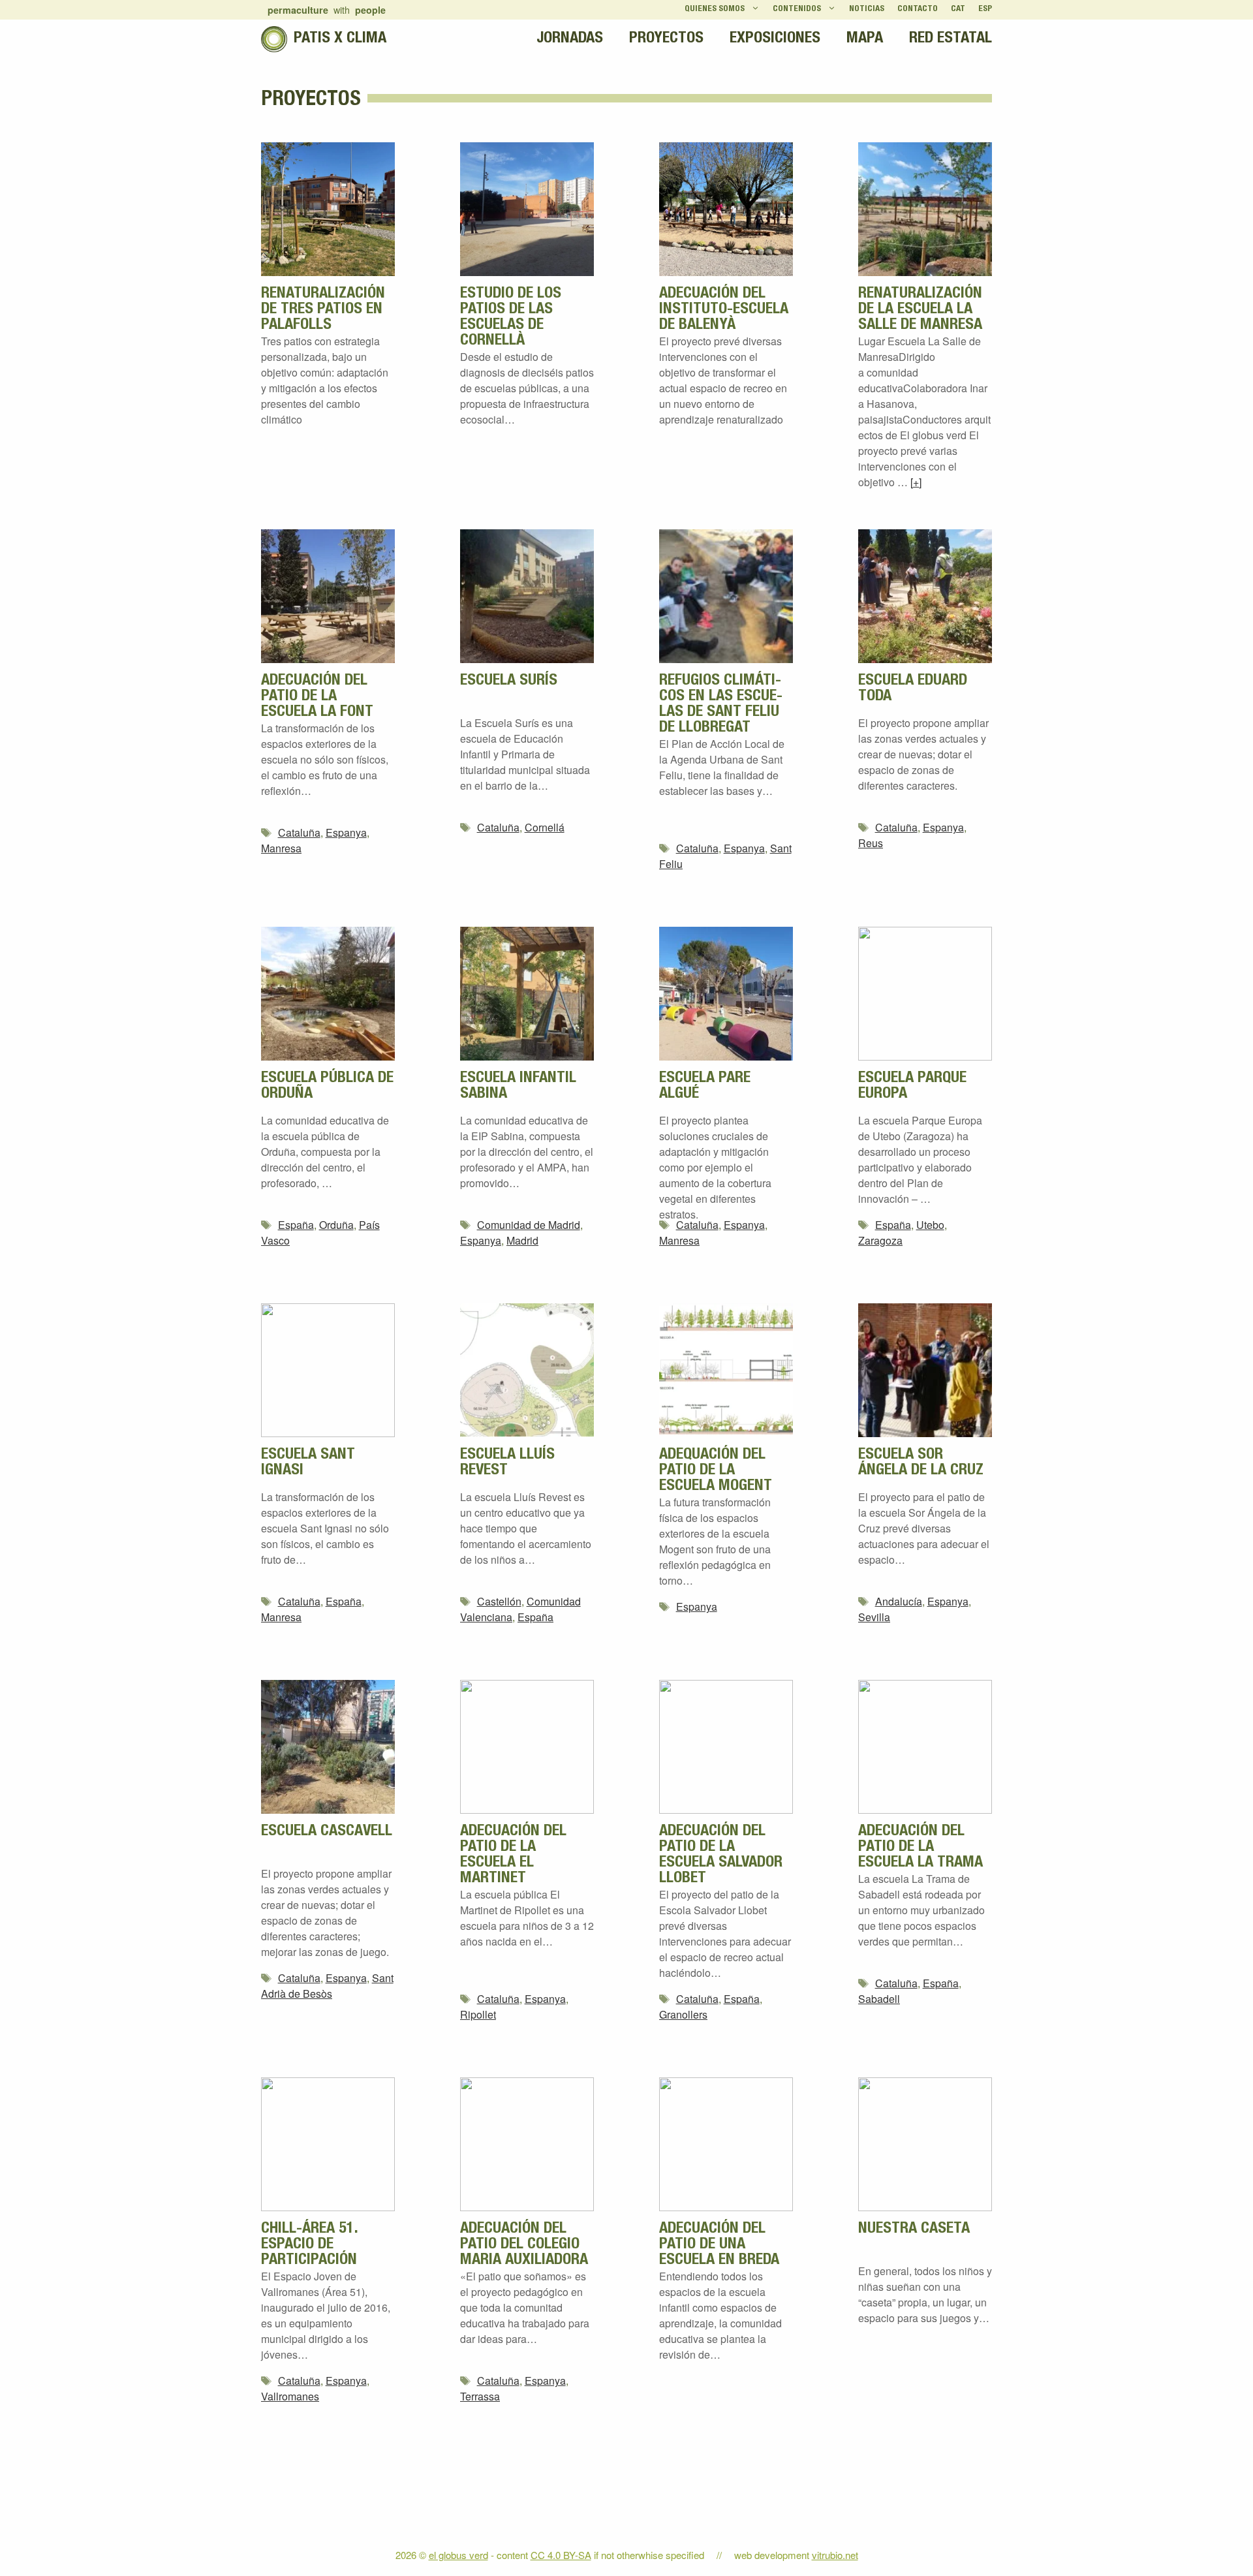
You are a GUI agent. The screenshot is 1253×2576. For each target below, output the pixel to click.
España (296, 1225)
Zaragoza (880, 1240)
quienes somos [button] (715, 9)
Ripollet (478, 2014)
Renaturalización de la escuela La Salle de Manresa (920, 310)
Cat (958, 9)
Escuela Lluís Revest (507, 1463)
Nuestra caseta (914, 2229)
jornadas (570, 39)
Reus (871, 843)
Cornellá (545, 827)
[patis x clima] (274, 39)
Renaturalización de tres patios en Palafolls (323, 310)
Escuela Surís (509, 681)
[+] (916, 482)
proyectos (666, 39)
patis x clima (340, 39)
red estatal (951, 39)
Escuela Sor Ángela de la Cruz (921, 1463)
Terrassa (480, 2396)
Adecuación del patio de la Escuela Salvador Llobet (721, 1855)
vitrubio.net (835, 2555)
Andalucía (899, 1601)
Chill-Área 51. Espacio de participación (309, 2245)
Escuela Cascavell (327, 1832)
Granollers (683, 2014)
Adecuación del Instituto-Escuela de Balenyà (724, 310)
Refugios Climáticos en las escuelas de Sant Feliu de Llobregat (721, 705)
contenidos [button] (797, 9)
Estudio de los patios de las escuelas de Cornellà (511, 318)
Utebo (930, 1225)
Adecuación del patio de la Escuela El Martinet (513, 1855)
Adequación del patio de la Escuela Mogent (716, 1471)
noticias (867, 9)
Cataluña (299, 832)
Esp (985, 9)
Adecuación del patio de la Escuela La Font (317, 697)
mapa (865, 39)
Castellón (499, 1601)
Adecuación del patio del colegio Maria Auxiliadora (524, 2245)
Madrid (522, 1240)
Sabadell (879, 1999)
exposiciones (775, 39)
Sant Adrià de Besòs (327, 1986)
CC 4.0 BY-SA (561, 2555)
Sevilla (874, 1617)
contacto (918, 9)
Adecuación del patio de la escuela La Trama (920, 1848)
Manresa (281, 848)
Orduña (336, 1225)
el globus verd (458, 2555)
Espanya (346, 832)
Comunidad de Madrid (529, 1225)
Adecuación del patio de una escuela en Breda (719, 2245)
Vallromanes (290, 2396)
